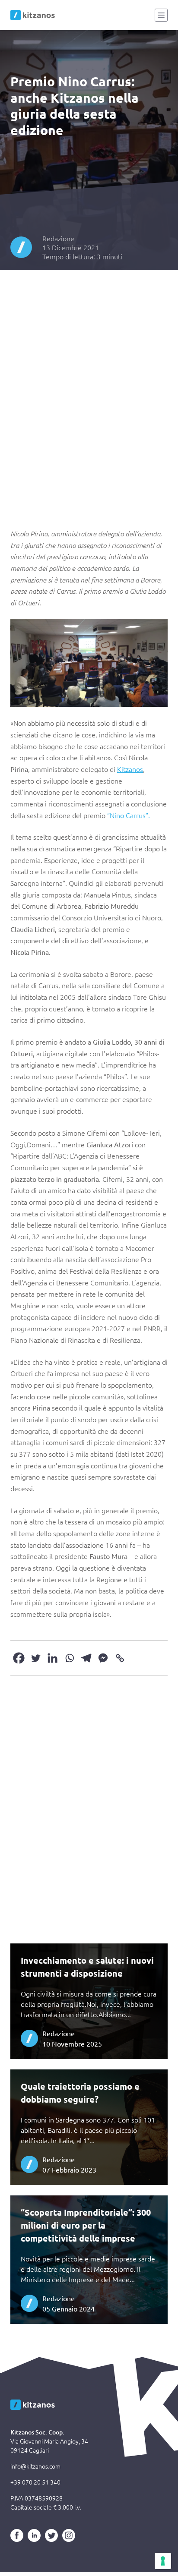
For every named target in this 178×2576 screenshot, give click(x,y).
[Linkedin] (52, 1658)
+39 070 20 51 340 (35, 2482)
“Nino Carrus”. (129, 815)
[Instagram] (69, 2535)
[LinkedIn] (34, 2535)
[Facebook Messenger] (103, 1658)
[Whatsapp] (69, 1658)
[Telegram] (86, 1658)
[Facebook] (19, 1658)
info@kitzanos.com (35, 2466)
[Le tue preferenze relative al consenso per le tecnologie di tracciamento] (163, 2561)
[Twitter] (36, 1658)
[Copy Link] (120, 1658)
